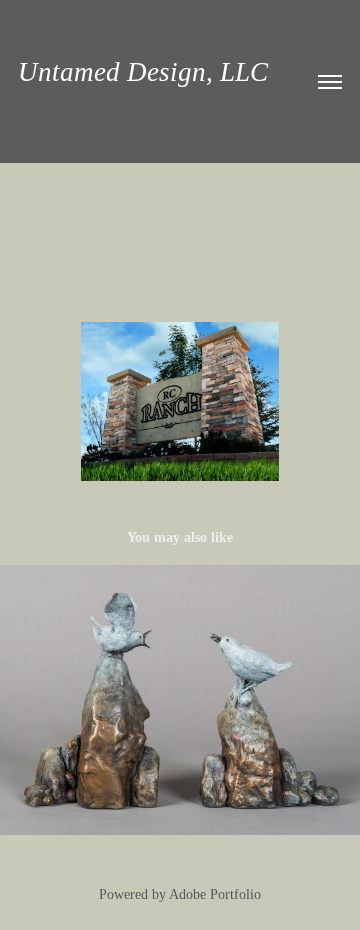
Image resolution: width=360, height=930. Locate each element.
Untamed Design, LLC (143, 72)
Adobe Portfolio (215, 894)
